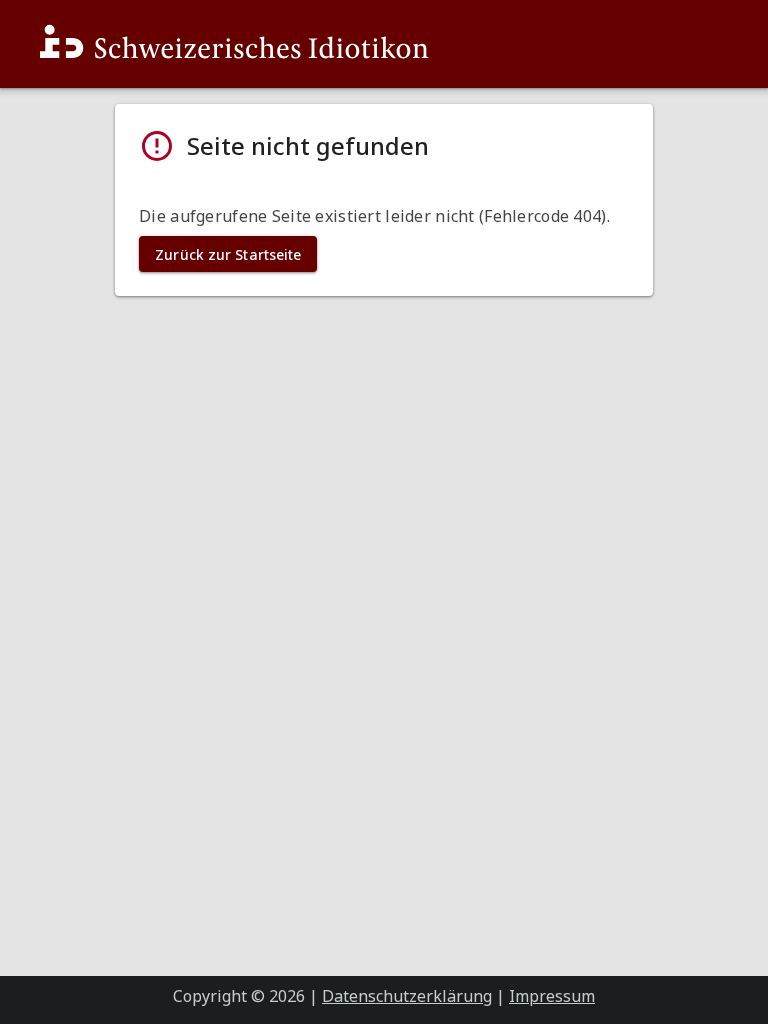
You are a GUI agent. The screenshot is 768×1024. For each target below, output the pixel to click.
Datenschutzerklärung (407, 996)
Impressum (552, 996)
